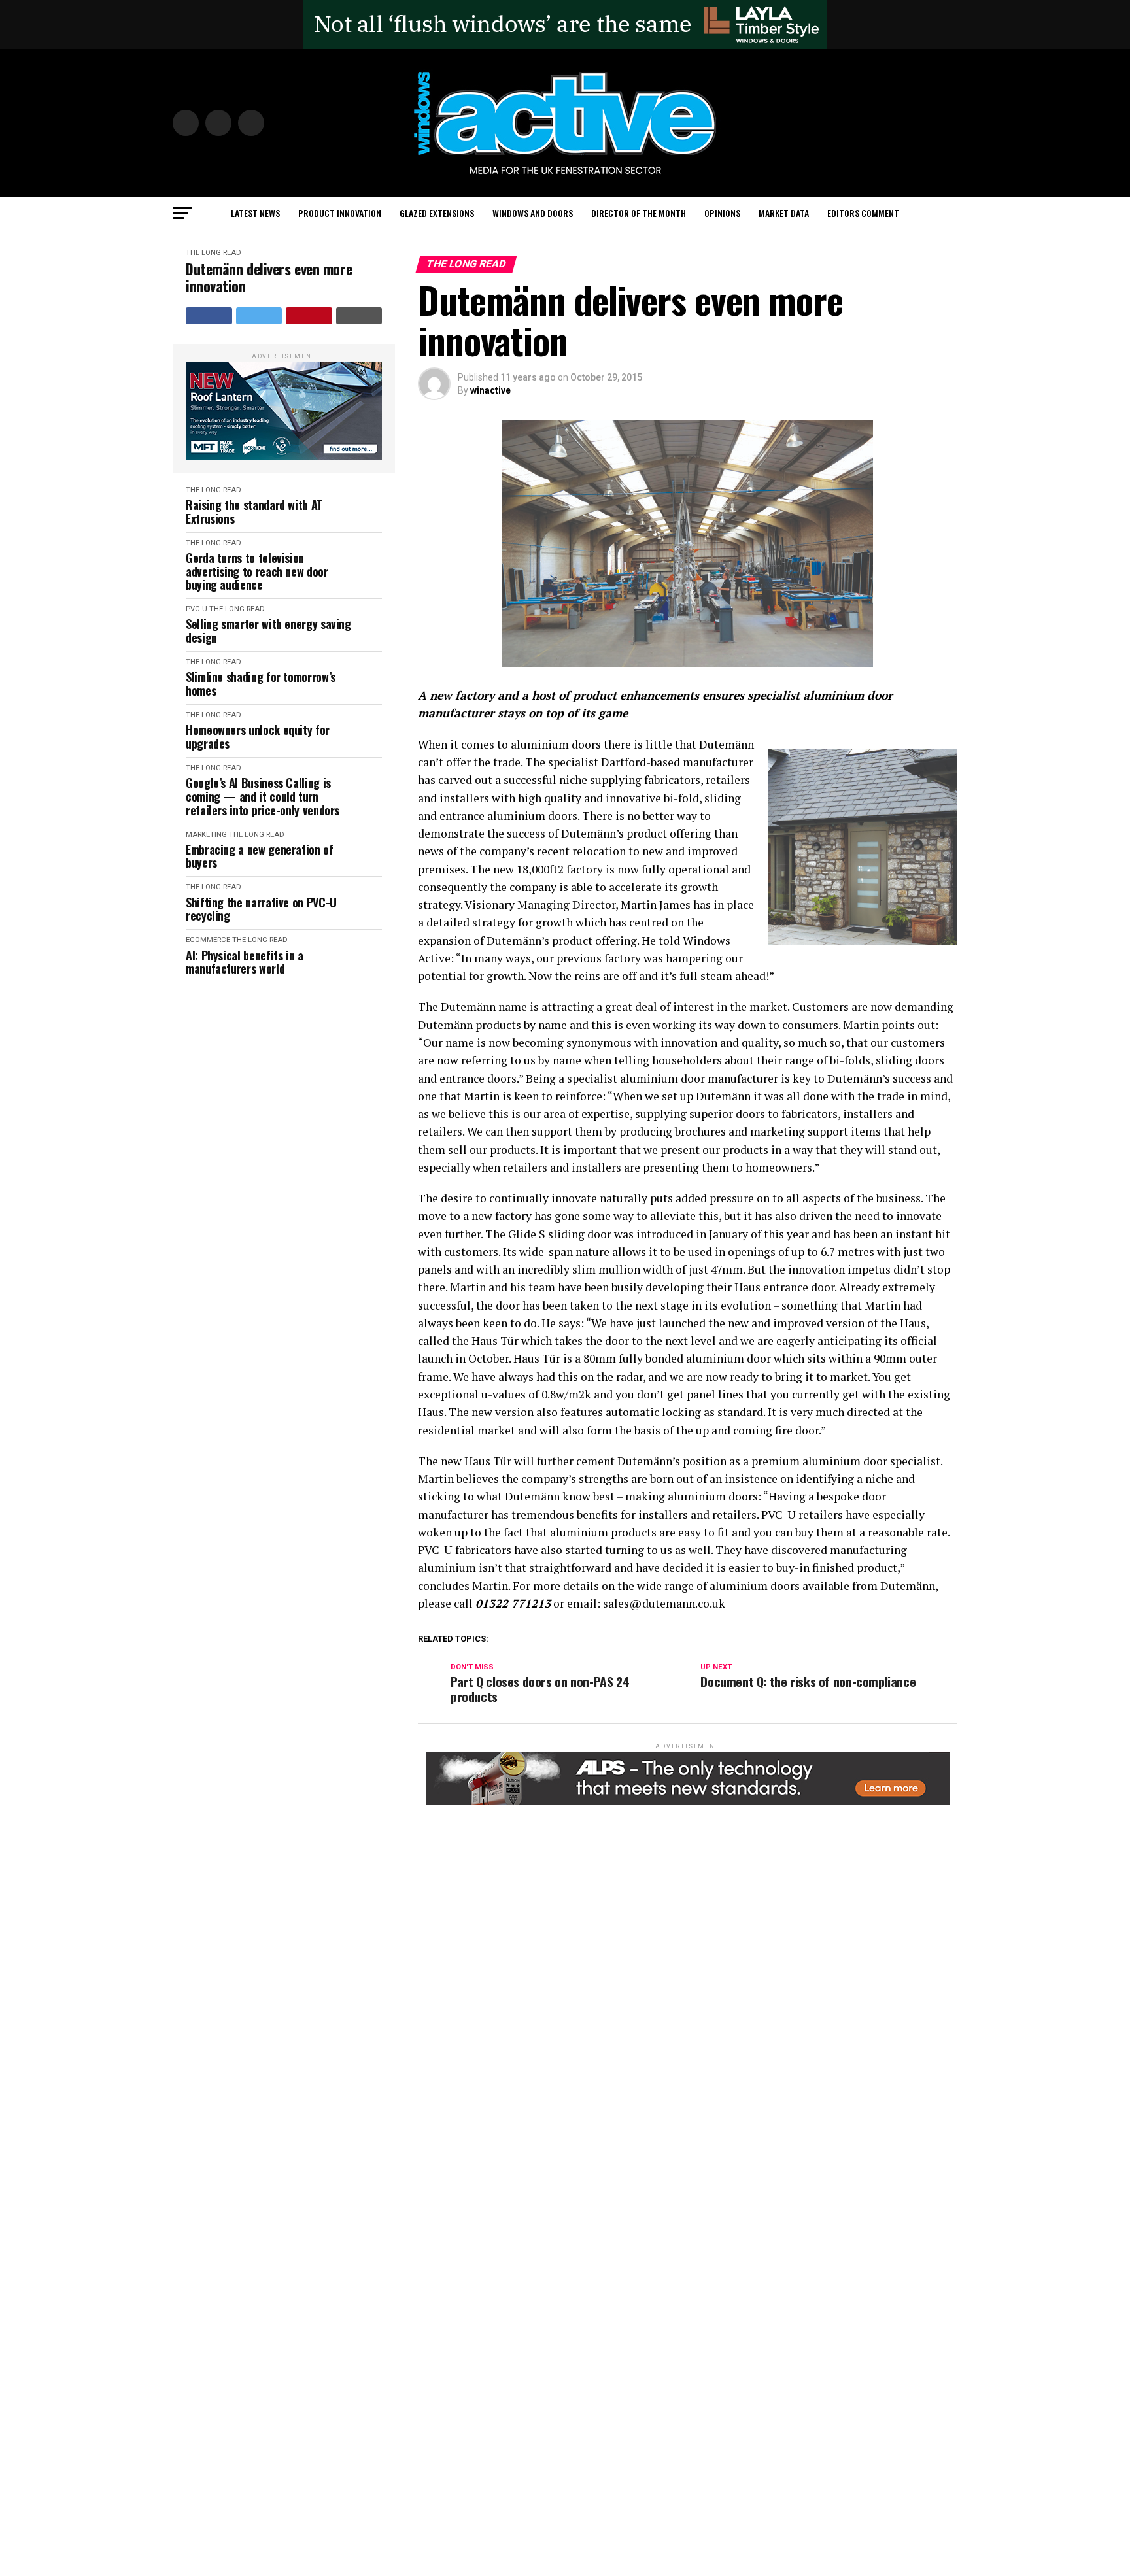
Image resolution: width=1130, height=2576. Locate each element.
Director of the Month (639, 213)
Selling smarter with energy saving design (268, 631)
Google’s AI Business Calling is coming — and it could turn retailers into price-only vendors (263, 796)
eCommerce (208, 940)
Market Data (784, 213)
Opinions (722, 213)
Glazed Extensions (437, 213)
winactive (490, 390)
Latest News (255, 213)
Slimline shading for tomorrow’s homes (261, 684)
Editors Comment (863, 213)
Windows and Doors (533, 213)
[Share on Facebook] (209, 316)
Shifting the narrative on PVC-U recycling (261, 909)
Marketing (206, 835)
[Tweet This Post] (259, 316)
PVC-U (197, 609)
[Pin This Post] (309, 316)
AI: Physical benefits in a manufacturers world (245, 962)
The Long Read (214, 253)
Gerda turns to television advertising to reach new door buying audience (257, 571)
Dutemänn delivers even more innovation (269, 278)
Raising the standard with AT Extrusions (254, 512)
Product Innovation (340, 213)
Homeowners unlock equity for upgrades (258, 737)
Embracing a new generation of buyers (260, 856)
